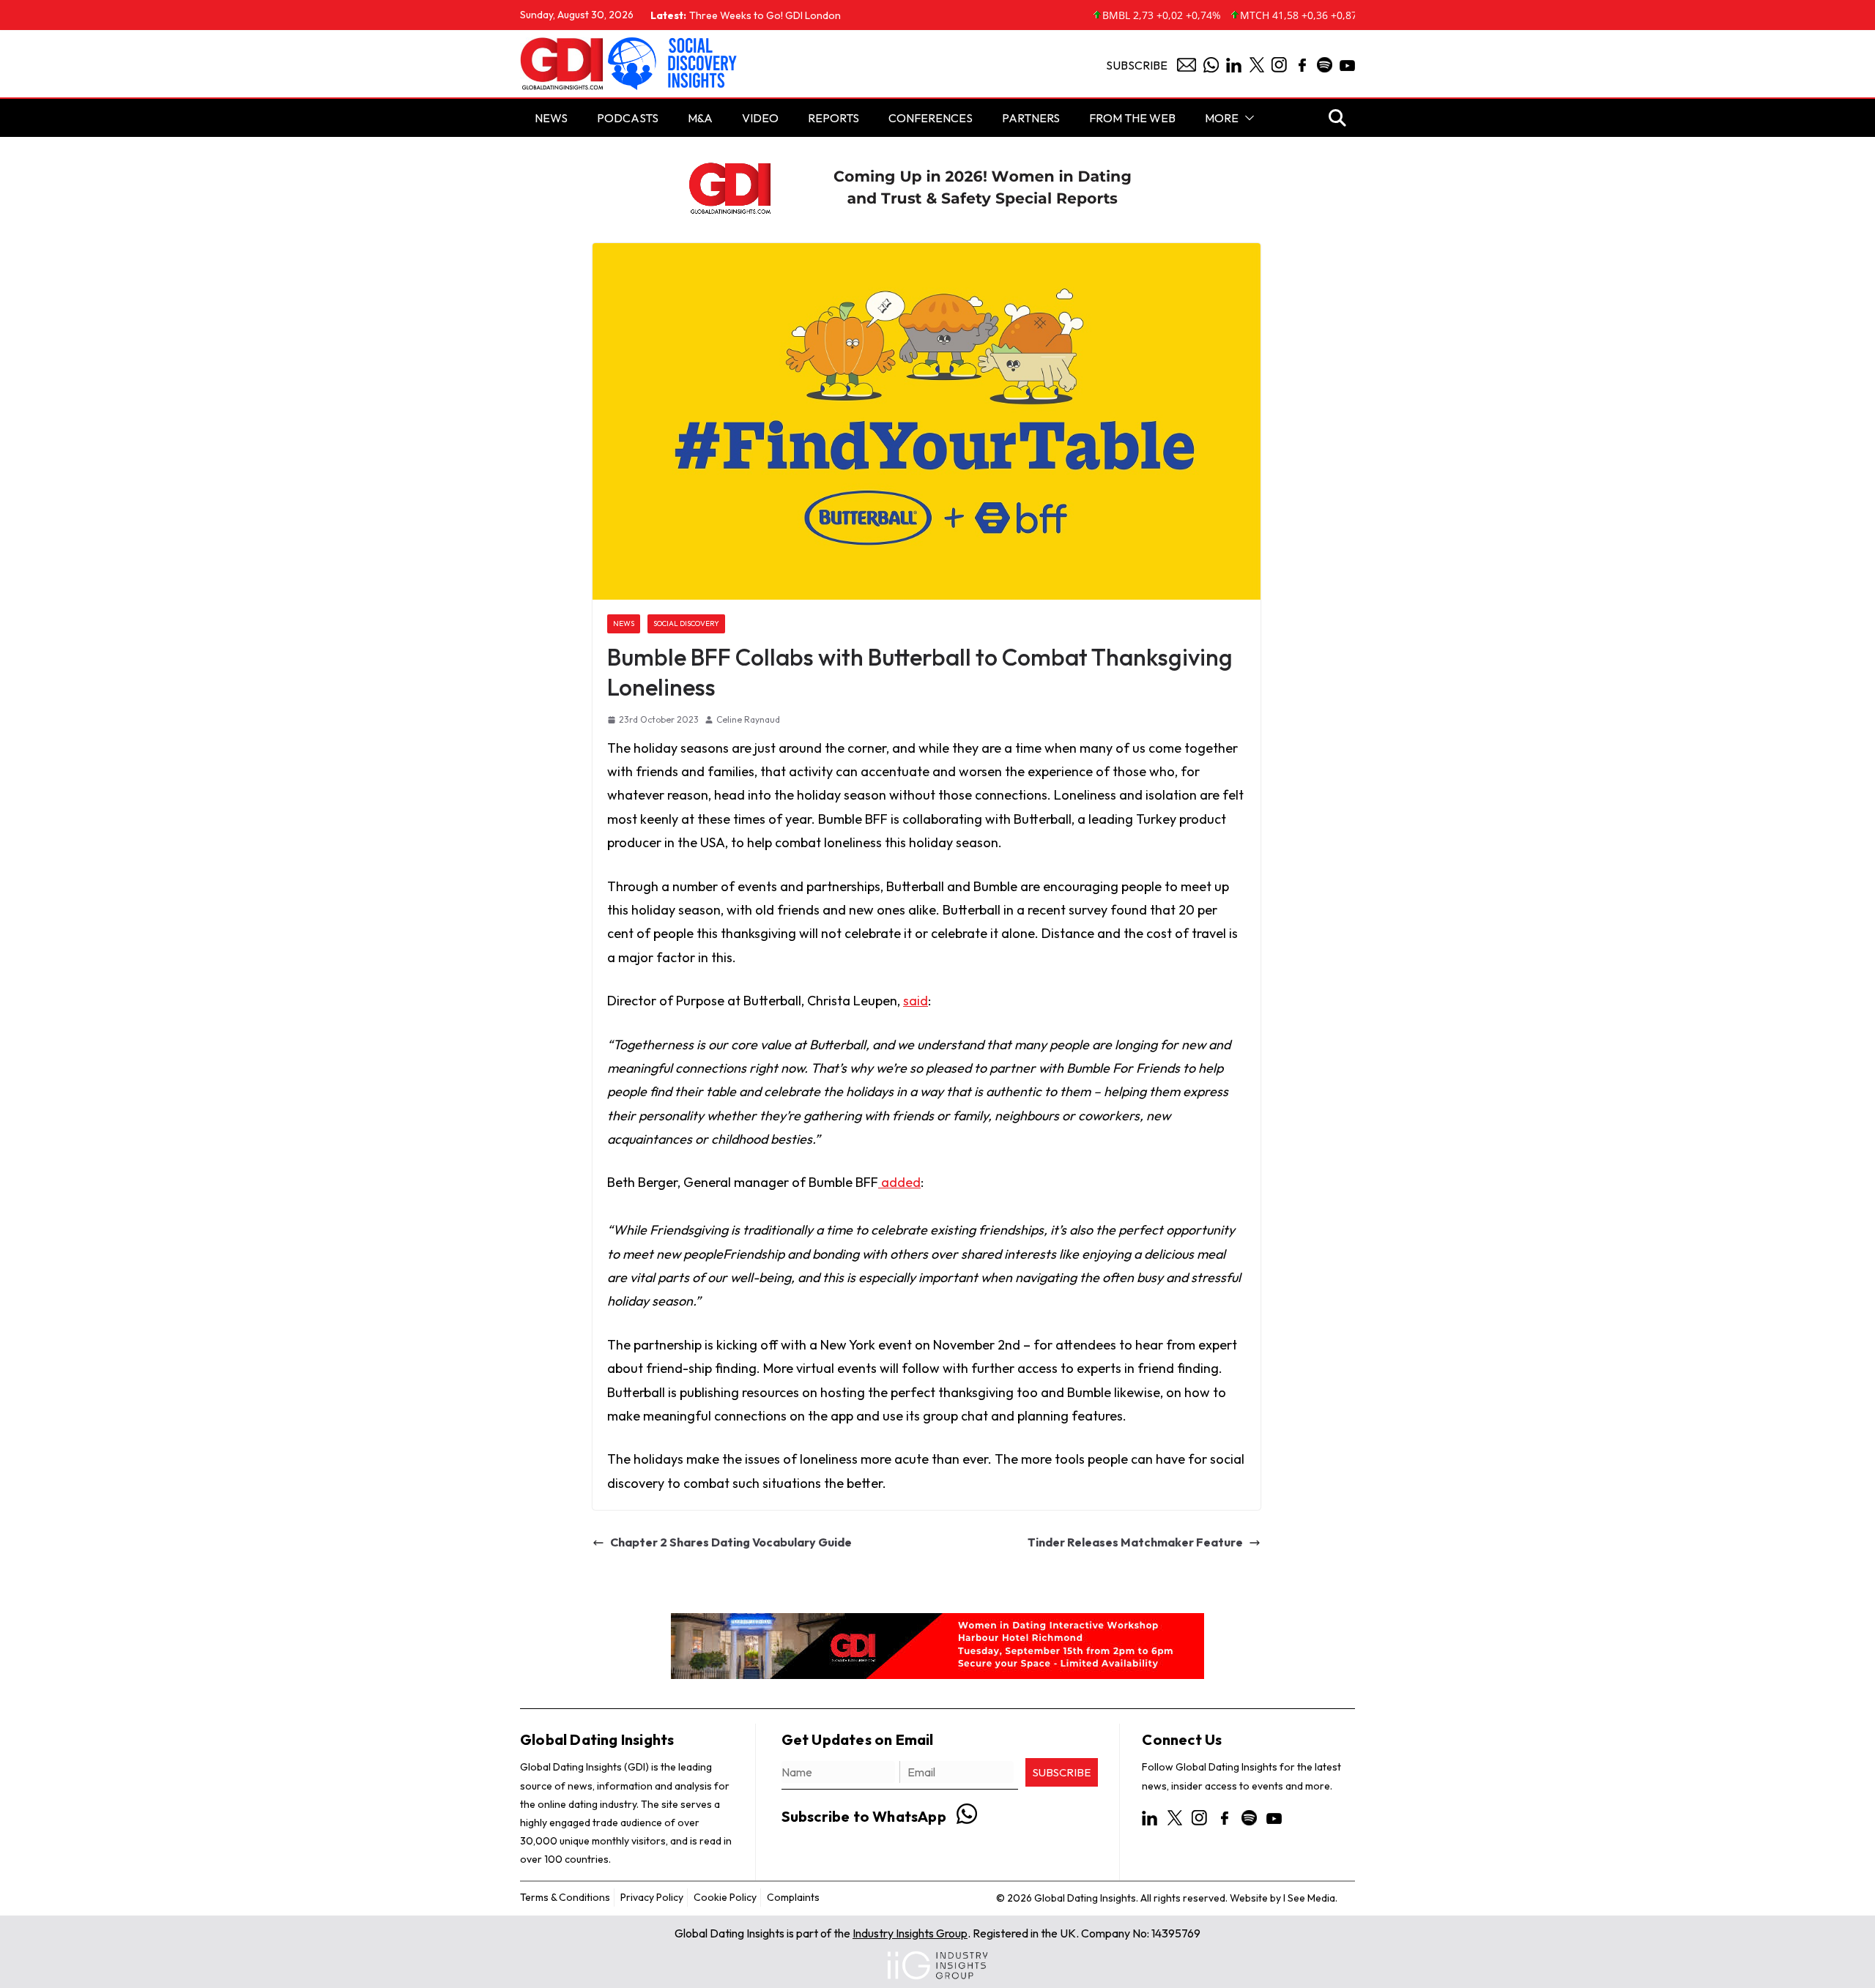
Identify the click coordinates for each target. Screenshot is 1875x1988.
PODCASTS (628, 118)
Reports (833, 118)
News (624, 623)
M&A (700, 118)
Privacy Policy (652, 1897)
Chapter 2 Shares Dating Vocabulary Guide (731, 1542)
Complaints (793, 1897)
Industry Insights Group (910, 1933)
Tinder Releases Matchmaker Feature (1135, 1542)
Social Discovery (686, 623)
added (899, 1182)
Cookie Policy (725, 1897)
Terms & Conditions (565, 1897)
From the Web (1132, 118)
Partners (1031, 118)
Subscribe (1137, 65)
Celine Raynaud (748, 719)
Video (760, 118)
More (1222, 118)
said (916, 1001)
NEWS (551, 118)
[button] (1247, 118)
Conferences (931, 118)
